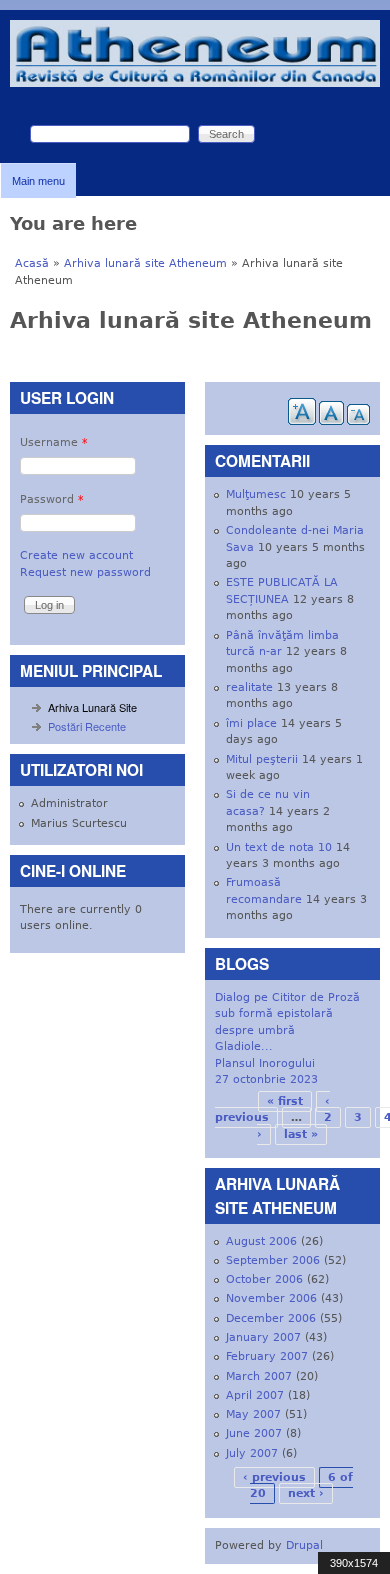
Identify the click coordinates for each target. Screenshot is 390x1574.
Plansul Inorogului (265, 1063)
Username (54, 442)
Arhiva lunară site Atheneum (145, 263)
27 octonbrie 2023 (266, 1079)
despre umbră (255, 1030)
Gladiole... (244, 1046)
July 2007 (252, 1453)
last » (301, 1134)
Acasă (32, 263)
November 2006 (271, 1298)
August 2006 (261, 1241)
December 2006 (271, 1318)
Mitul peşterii (262, 759)
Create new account (76, 555)
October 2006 (264, 1279)
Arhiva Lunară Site (92, 707)
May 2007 (253, 1414)
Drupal (304, 1545)
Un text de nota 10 (279, 847)
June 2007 (254, 1433)
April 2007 (255, 1395)
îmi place (251, 723)
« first (285, 1101)
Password (52, 499)
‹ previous (274, 1477)
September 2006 (273, 1260)
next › (306, 1493)
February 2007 (267, 1356)
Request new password (85, 572)
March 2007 (259, 1376)
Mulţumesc (256, 494)
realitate (249, 687)
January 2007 (263, 1337)
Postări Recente (87, 726)
